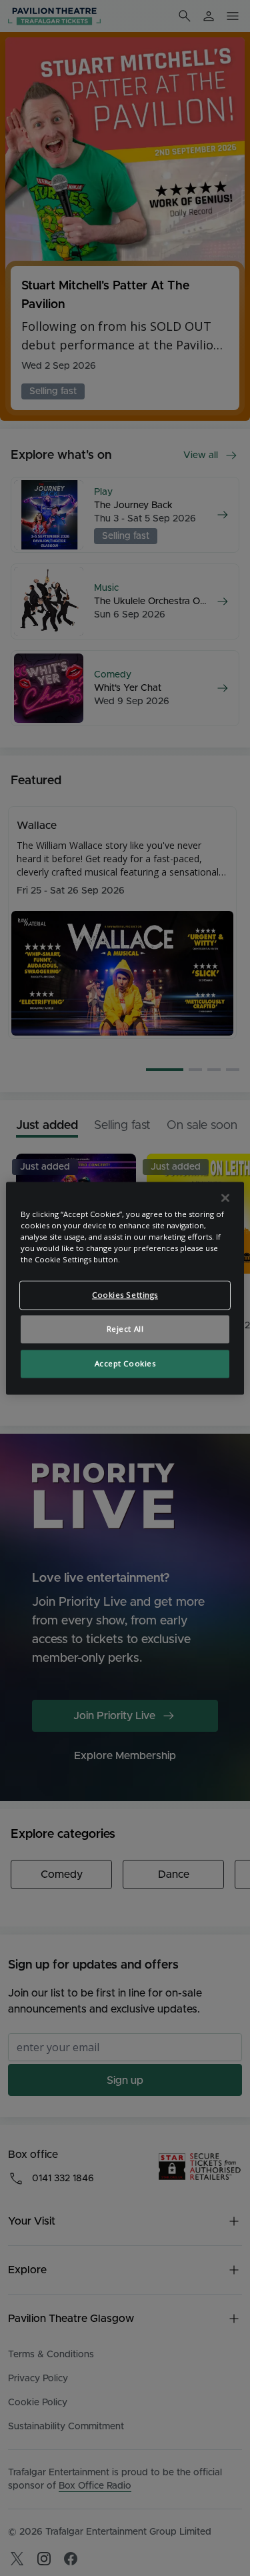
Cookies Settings (125, 1295)
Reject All (125, 1329)
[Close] (225, 1198)
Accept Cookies (125, 1363)
